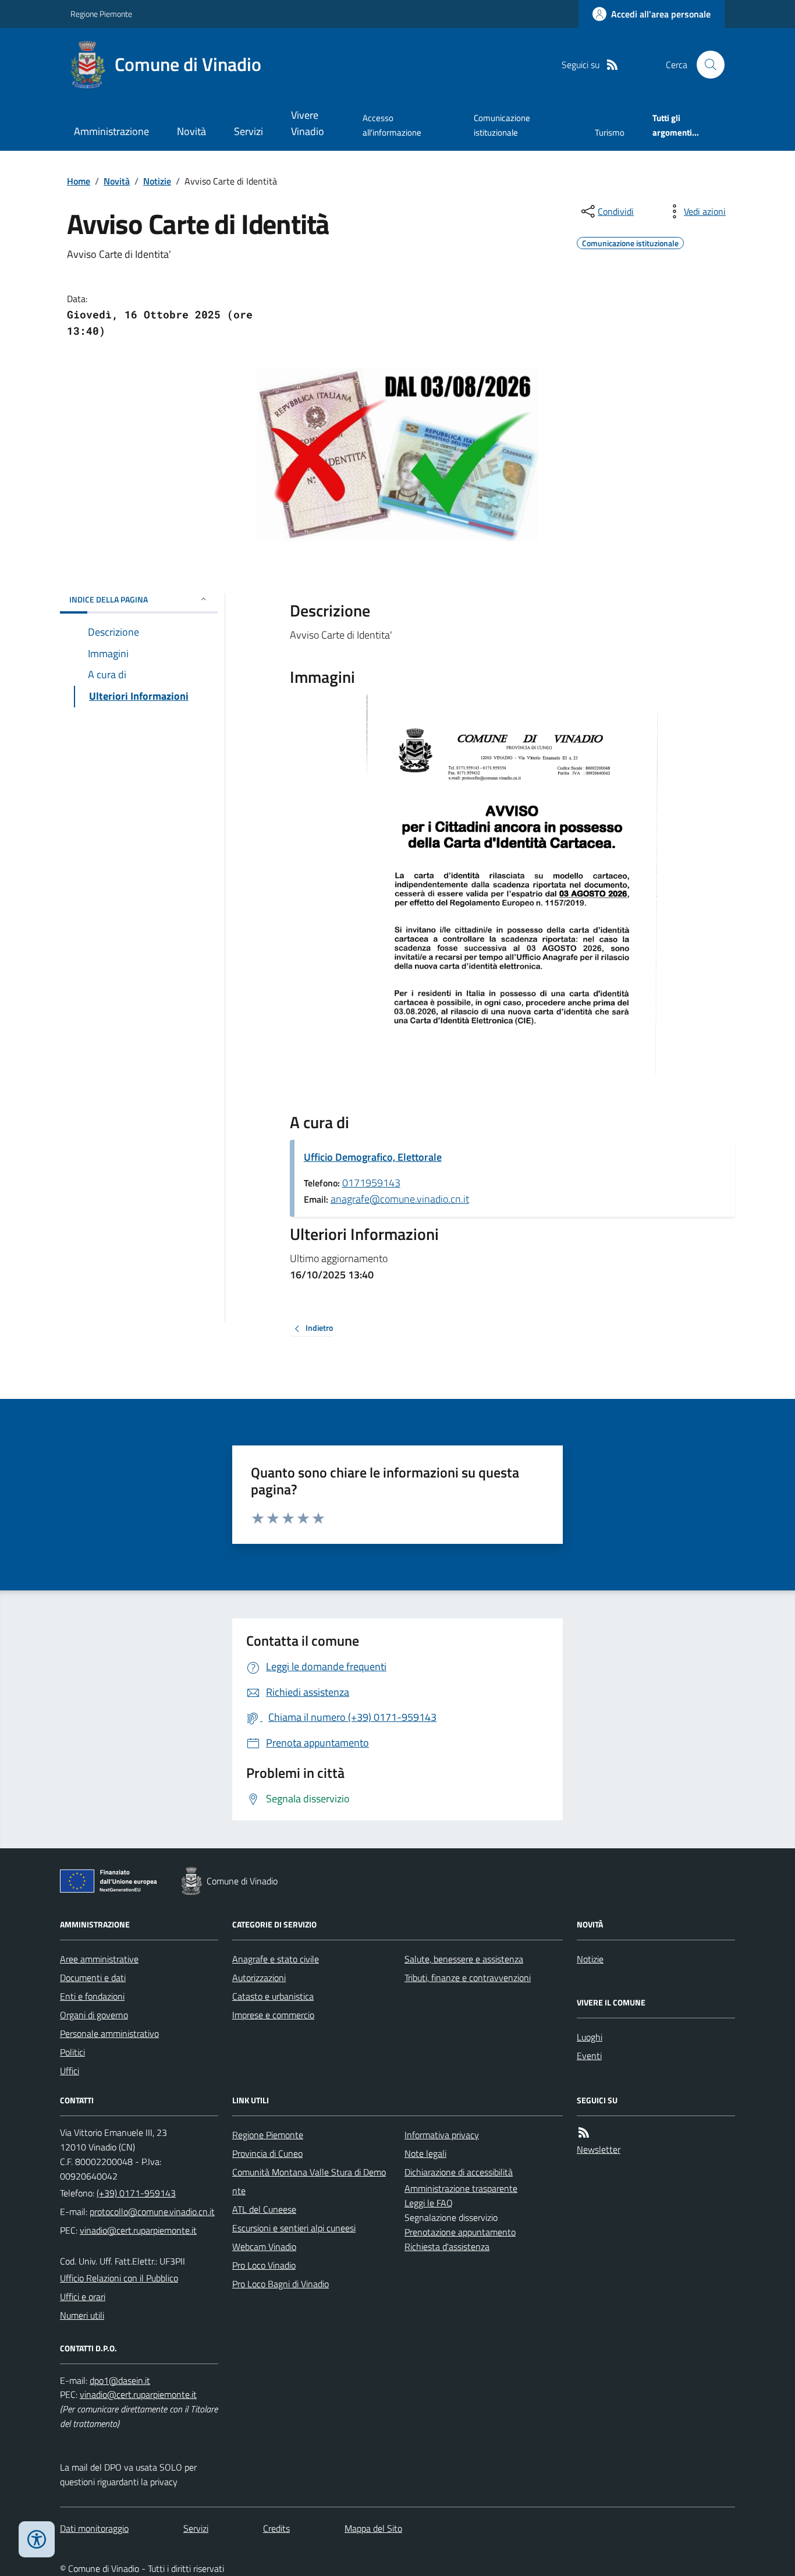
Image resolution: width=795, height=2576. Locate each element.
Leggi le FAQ (429, 2203)
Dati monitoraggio (94, 2528)
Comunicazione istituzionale (502, 125)
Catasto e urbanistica (273, 1996)
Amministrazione (111, 131)
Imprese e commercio (273, 2015)
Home (79, 181)
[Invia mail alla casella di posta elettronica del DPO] (120, 2381)
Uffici (70, 2071)
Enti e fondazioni (92, 1996)
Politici (72, 2052)
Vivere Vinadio (308, 123)
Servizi (249, 131)
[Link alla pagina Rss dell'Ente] (584, 2133)
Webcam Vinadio (264, 2247)
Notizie (157, 181)
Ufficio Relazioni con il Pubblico (119, 2278)
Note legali (425, 2153)
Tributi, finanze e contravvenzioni (468, 1978)
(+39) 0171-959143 (136, 2193)
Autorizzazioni (259, 1978)
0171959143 (371, 1183)
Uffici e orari (83, 2297)
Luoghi (590, 2037)
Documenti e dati (93, 1978)
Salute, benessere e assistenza (464, 1959)
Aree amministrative (99, 1959)
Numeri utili (82, 2315)
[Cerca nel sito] (706, 65)
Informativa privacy (442, 2135)
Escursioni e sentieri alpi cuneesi (294, 2228)
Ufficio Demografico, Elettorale (373, 1157)
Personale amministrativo (109, 2033)
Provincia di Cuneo (267, 2153)
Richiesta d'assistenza (447, 2247)
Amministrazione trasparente (461, 2188)
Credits (276, 2528)
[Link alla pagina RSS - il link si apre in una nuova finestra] (612, 65)
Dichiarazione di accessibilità (459, 2172)
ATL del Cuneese (264, 2209)
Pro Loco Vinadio (264, 2265)
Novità (191, 131)
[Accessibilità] (37, 2539)
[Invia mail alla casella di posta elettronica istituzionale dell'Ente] (152, 2212)
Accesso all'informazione (392, 125)
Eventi (589, 2056)
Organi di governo (94, 2015)
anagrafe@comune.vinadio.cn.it (400, 1199)
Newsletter (599, 2149)
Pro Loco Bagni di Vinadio (281, 2284)
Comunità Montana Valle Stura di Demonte (309, 2181)
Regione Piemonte (101, 14)
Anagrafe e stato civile (276, 1959)
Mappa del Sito (373, 2528)
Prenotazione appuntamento (460, 2232)
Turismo (610, 132)
